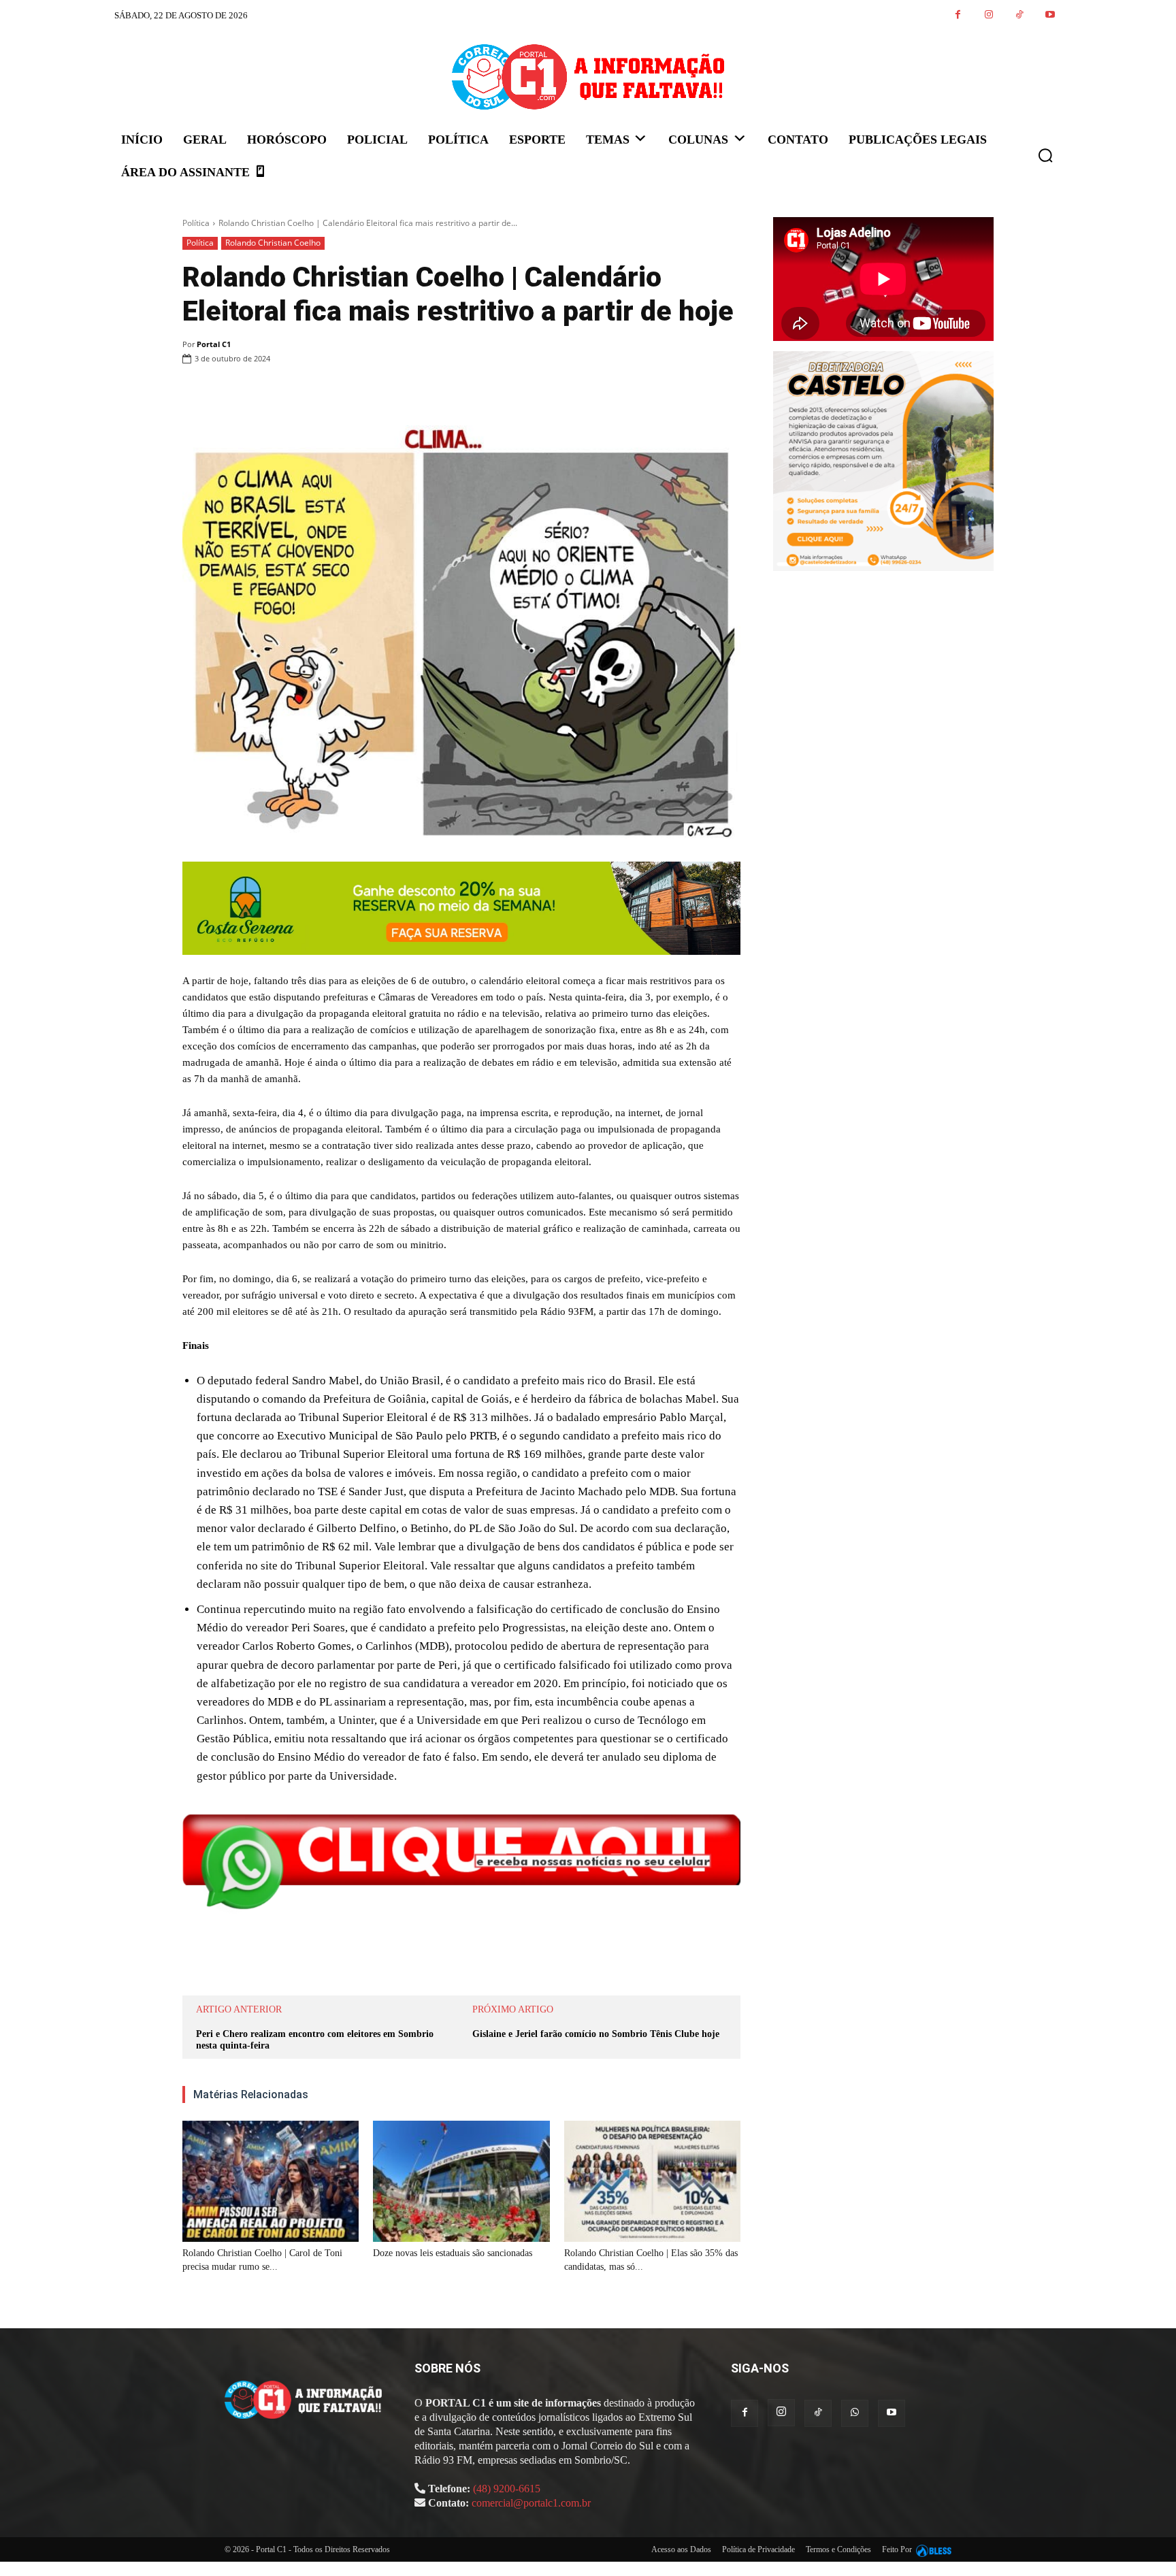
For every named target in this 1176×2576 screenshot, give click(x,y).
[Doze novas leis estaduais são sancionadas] (461, 2181)
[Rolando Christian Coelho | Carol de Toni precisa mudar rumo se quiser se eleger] (271, 2181)
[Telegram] (430, 393)
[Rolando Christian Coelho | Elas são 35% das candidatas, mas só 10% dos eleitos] (652, 2181)
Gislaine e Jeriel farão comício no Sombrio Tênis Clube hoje (596, 2034)
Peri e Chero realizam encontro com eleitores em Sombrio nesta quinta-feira (315, 2040)
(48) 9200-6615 (507, 2489)
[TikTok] (1019, 15)
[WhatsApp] (367, 393)
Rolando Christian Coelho (273, 243)
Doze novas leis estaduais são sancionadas (453, 2253)
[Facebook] (958, 15)
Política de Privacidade (758, 2549)
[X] (336, 393)
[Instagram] (989, 15)
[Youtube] (1050, 15)
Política (196, 223)
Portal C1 (214, 344)
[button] (1045, 155)
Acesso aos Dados (681, 2549)
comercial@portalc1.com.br (531, 2503)
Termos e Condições (838, 2549)
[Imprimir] (399, 393)
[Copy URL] (461, 393)
